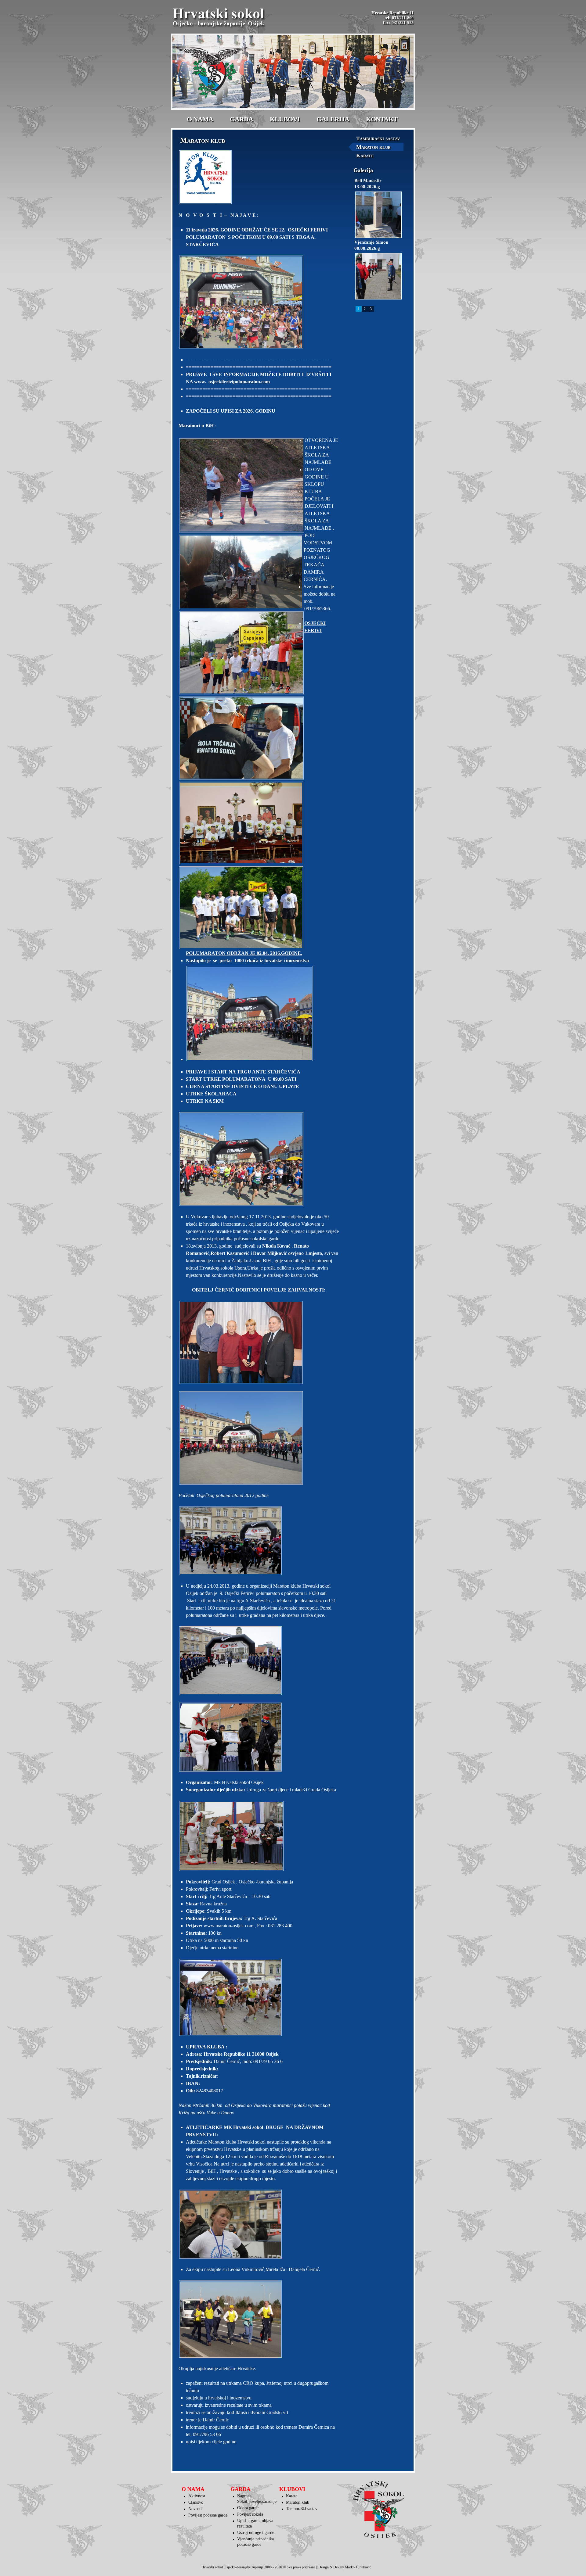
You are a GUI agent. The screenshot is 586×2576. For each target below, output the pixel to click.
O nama (200, 119)
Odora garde (248, 2508)
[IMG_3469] (259, 1438)
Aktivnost (197, 2496)
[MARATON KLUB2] (259, 177)
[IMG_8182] (259, 1159)
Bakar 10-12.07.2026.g (377, 181)
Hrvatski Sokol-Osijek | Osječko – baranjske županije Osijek (219, 18)
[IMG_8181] (262, 1013)
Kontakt (382, 119)
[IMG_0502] (259, 1342)
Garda (241, 119)
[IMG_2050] (259, 1836)
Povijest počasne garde (208, 2515)
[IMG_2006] (259, 2224)
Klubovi (285, 119)
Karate (365, 156)
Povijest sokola (250, 2514)
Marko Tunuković (358, 2567)
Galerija (333, 119)
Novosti (195, 2509)
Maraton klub (373, 147)
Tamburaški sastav (378, 138)
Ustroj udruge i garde (256, 2533)
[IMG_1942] (259, 1661)
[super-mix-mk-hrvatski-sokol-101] (259, 2319)
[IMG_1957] (259, 1541)
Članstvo (196, 2502)
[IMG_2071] (259, 1737)
